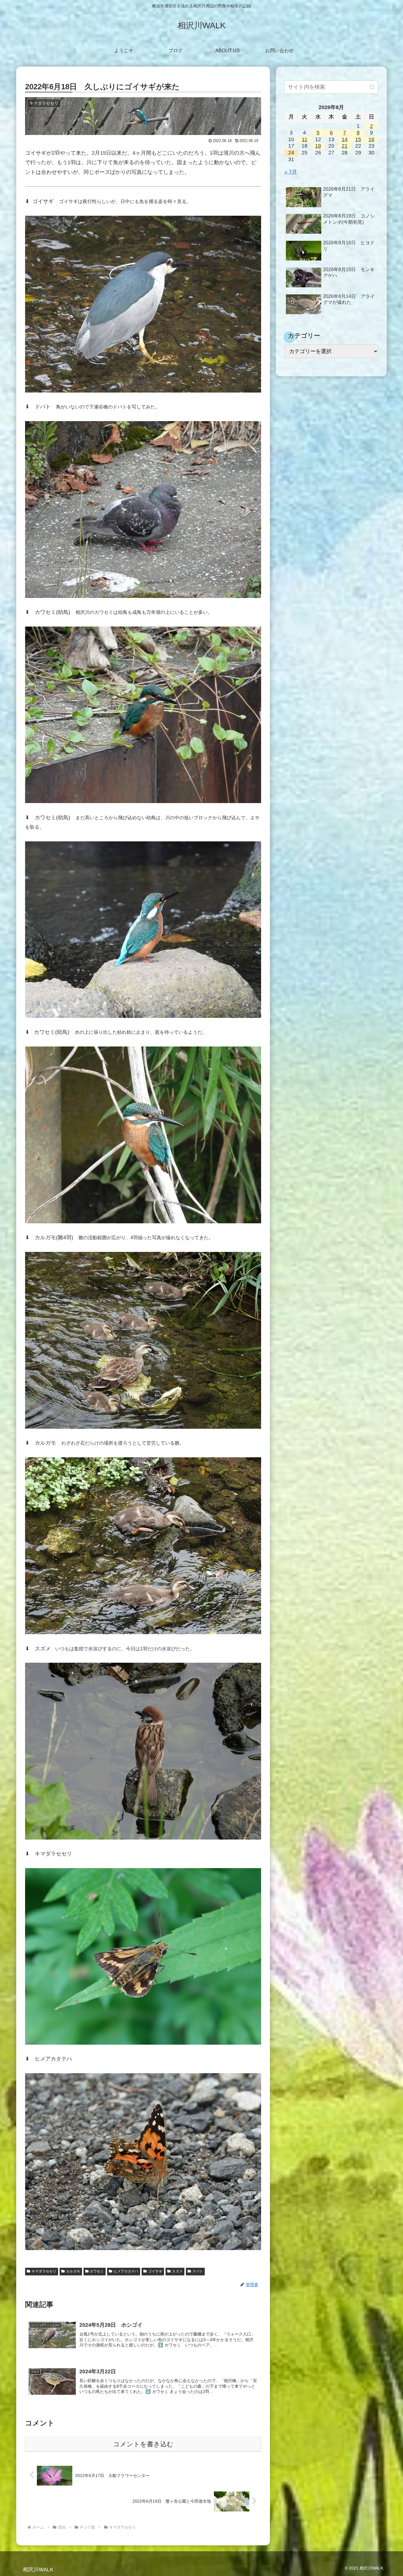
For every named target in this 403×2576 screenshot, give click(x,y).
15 (358, 139)
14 (345, 139)
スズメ (177, 2271)
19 (318, 146)
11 (305, 139)
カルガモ (73, 2271)
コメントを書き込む (143, 2444)
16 (371, 139)
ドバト (198, 2271)
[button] (372, 87)
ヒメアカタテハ (126, 2271)
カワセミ (97, 2271)
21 (345, 146)
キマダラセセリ (44, 2271)
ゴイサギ (155, 2271)
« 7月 (291, 172)
